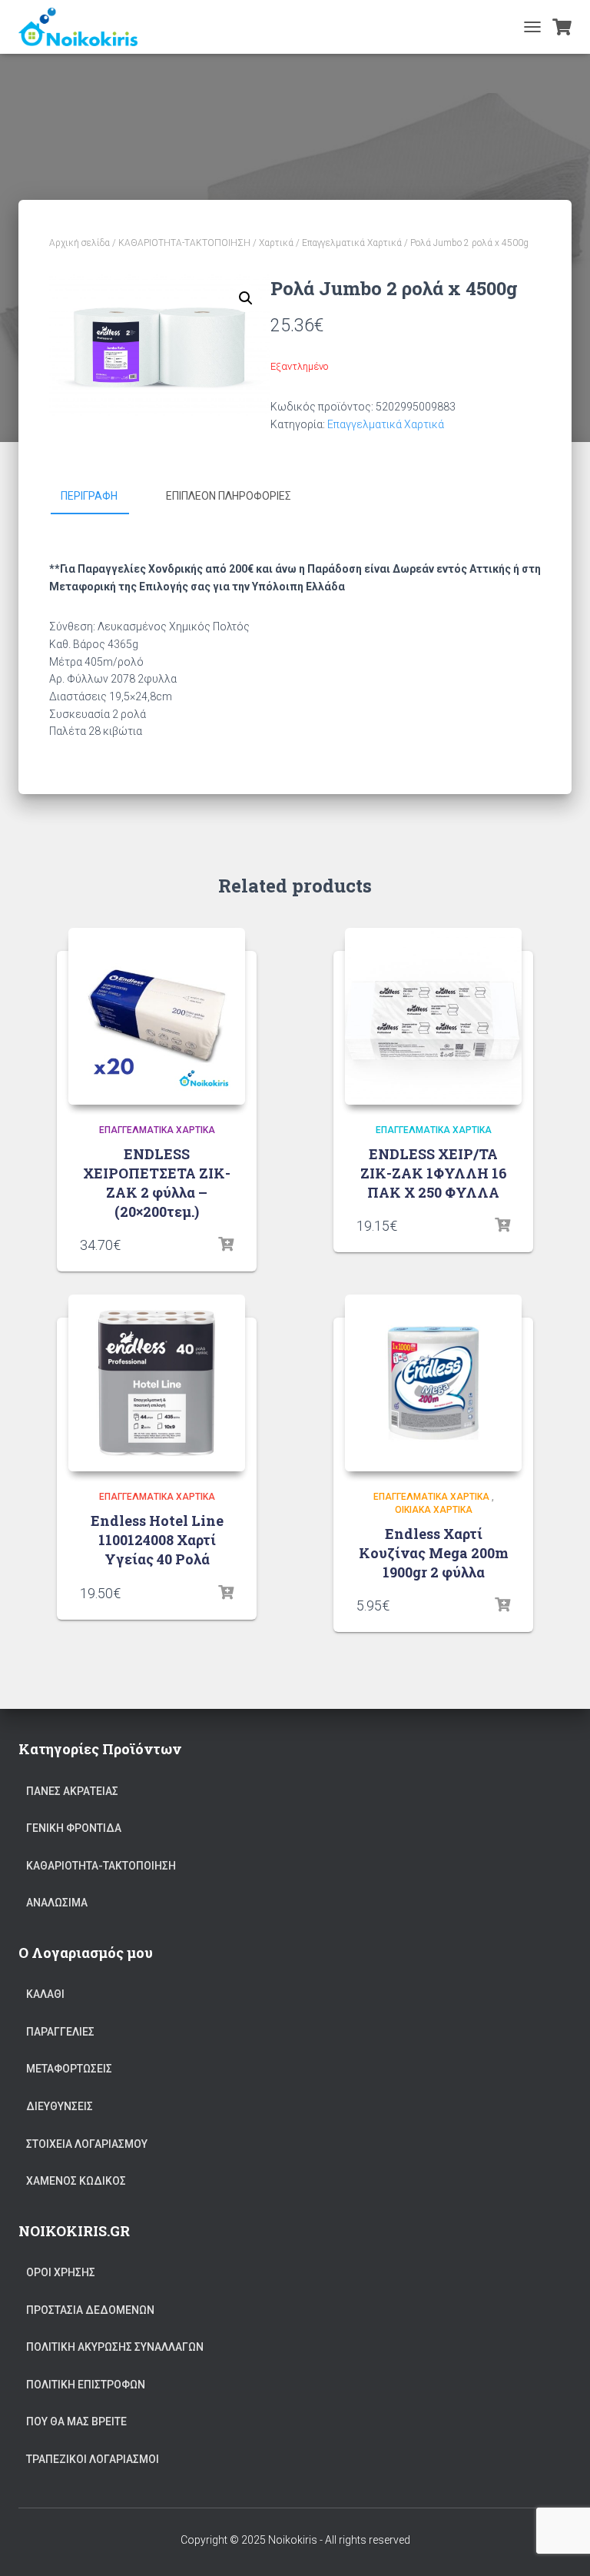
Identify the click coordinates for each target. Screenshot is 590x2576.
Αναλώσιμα (57, 1903)
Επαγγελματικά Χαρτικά (352, 243)
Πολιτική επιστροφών (86, 2385)
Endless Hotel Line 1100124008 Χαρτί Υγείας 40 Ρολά (157, 1540)
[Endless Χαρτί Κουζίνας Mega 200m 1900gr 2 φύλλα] (433, 1383)
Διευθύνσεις (60, 2106)
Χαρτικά (276, 243)
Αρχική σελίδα (80, 243)
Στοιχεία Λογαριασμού (87, 2144)
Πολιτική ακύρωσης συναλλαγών (115, 2347)
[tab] (101, 497)
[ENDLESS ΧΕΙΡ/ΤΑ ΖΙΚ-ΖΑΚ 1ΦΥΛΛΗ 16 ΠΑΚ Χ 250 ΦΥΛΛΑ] (433, 1016)
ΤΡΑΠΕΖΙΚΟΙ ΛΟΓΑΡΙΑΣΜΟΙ (93, 2459)
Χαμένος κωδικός (76, 2181)
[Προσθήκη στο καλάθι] (226, 1245)
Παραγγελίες (60, 2032)
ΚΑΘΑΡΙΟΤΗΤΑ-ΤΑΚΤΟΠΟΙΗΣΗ (184, 243)
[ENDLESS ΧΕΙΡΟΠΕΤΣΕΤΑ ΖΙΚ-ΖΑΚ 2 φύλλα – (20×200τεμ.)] (157, 1016)
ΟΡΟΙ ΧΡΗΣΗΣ (61, 2272)
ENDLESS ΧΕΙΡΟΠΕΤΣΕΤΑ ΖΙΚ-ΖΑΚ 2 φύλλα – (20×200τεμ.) (157, 1183)
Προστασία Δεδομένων (90, 2310)
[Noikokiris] (84, 27)
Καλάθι (45, 1994)
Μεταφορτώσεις (69, 2069)
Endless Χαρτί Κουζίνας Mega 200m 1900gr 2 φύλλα (434, 1553)
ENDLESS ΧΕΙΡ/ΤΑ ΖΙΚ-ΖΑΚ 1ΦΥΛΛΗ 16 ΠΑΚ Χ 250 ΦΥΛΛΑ (434, 1173)
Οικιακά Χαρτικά (434, 1510)
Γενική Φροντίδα (74, 1828)
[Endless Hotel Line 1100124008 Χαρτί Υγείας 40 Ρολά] (157, 1383)
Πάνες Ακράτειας (72, 1791)
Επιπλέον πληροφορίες (229, 496)
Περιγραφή (89, 496)
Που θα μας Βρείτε (76, 2421)
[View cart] (562, 27)
